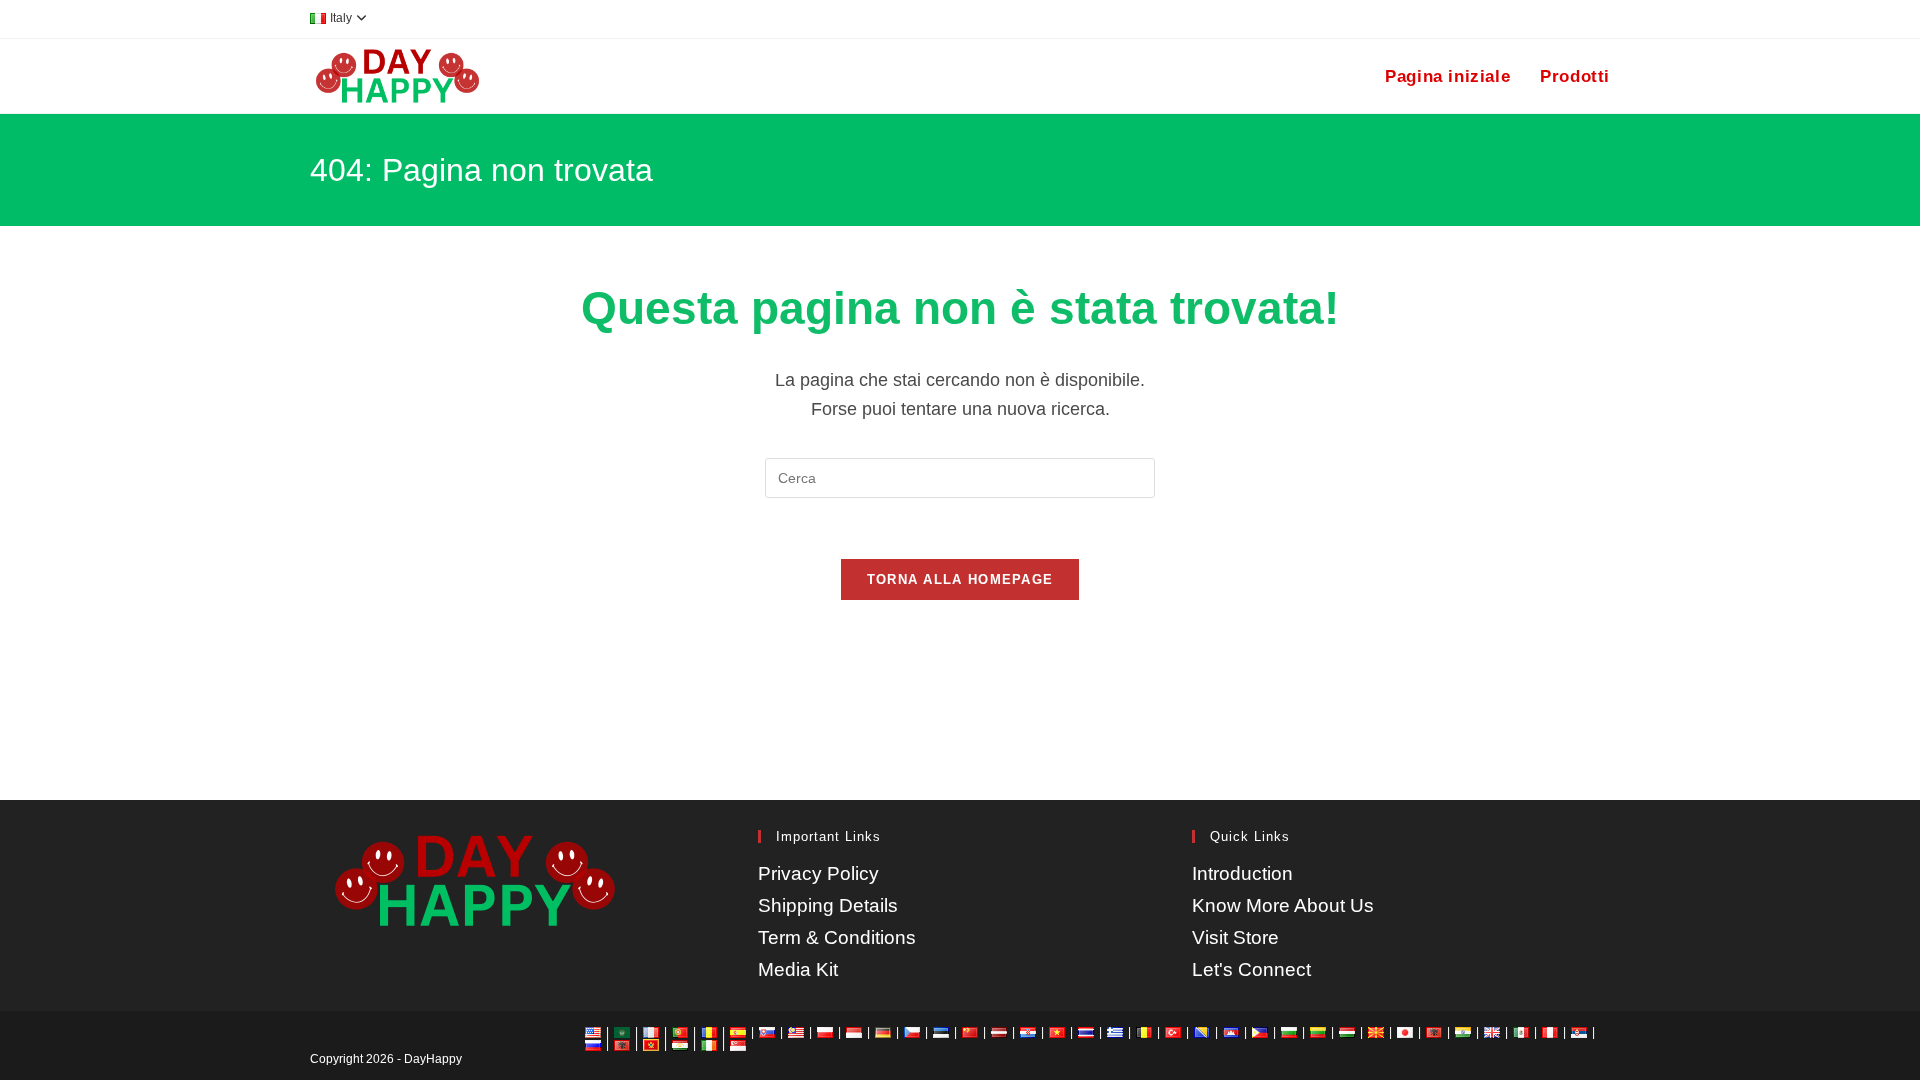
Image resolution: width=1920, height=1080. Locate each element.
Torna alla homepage (960, 579)
